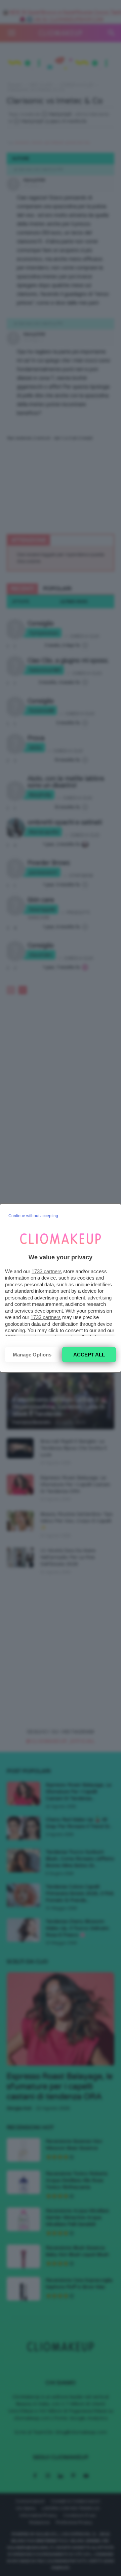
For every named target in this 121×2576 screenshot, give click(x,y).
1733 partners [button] (47, 1271)
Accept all (89, 1355)
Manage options (32, 1355)
